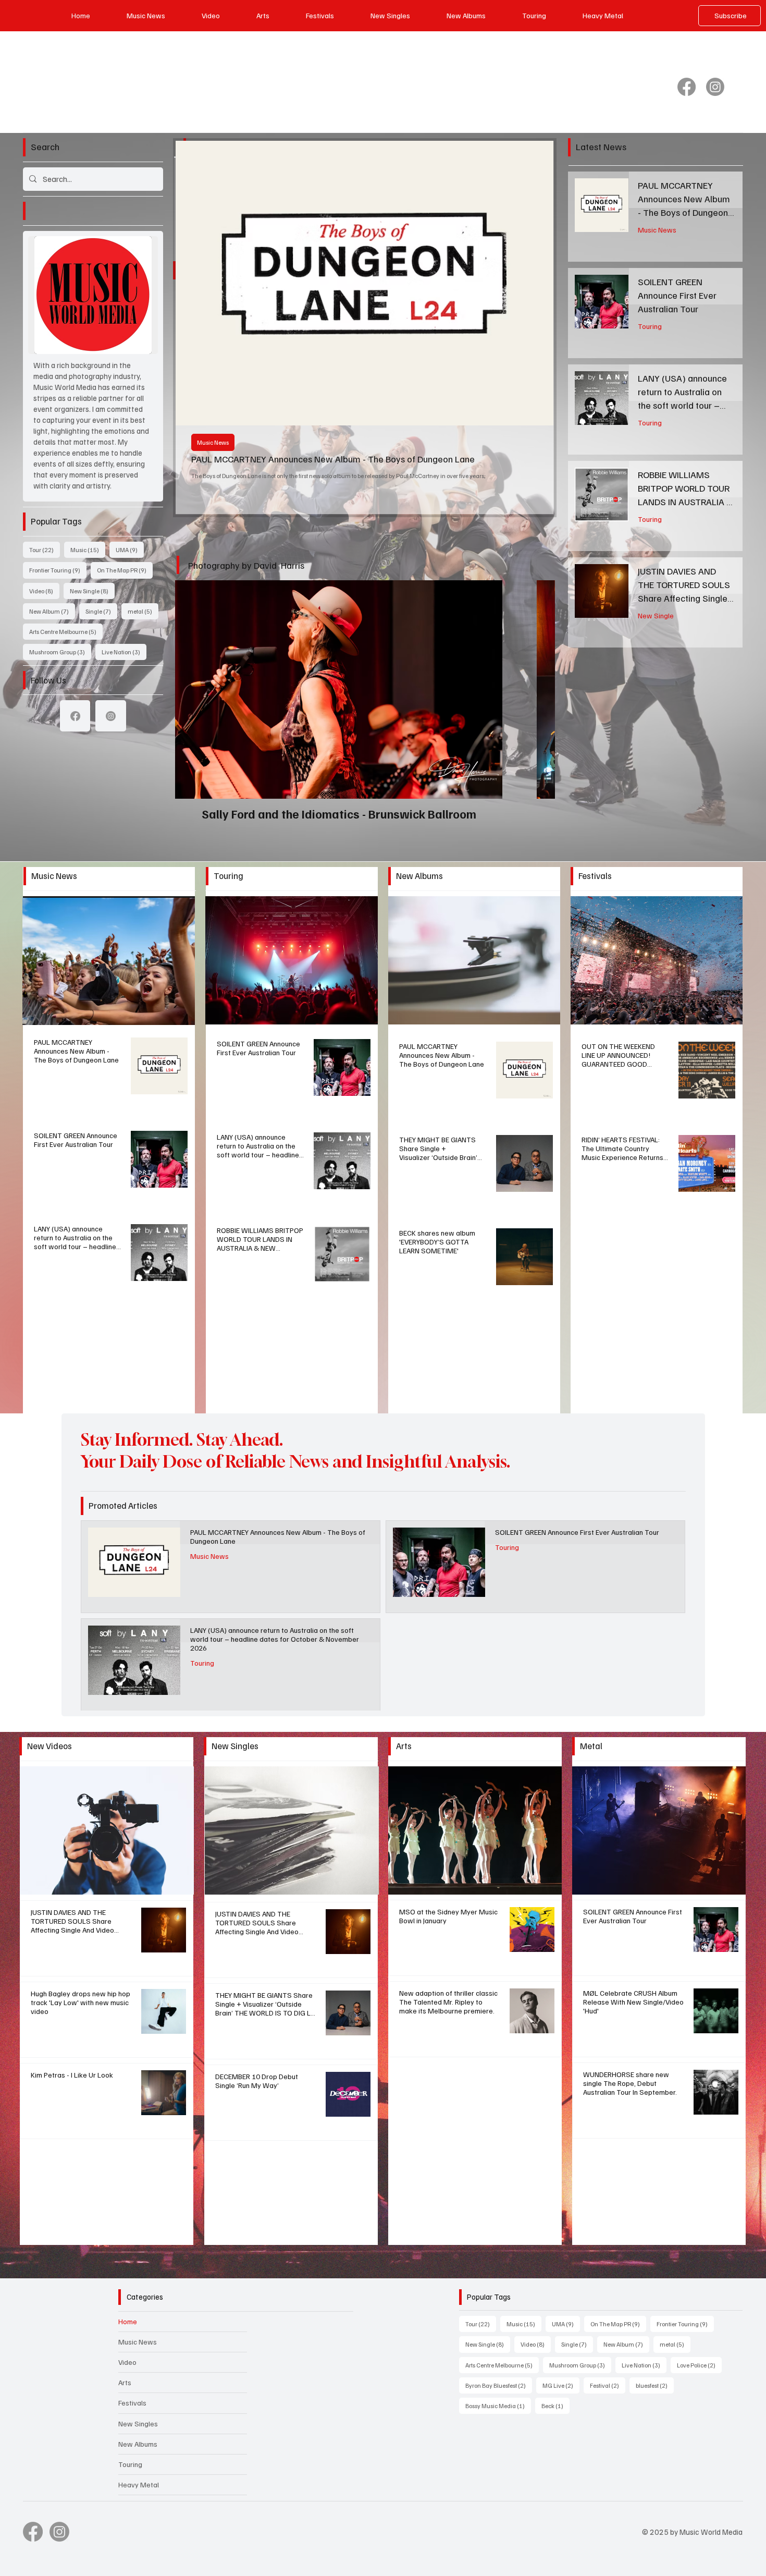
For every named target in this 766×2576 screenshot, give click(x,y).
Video (44, 591)
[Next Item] (536, 249)
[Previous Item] (193, 249)
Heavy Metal (139, 2485)
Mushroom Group (60, 652)
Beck (555, 2406)
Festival (608, 2385)
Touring (207, 373)
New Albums (138, 2444)
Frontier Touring (58, 570)
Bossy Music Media (498, 2406)
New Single (92, 591)
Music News (657, 228)
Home (128, 2321)
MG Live (561, 2385)
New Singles (138, 2424)
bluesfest (655, 2385)
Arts (125, 2382)
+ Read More (109, 960)
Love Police (699, 2365)
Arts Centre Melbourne (66, 631)
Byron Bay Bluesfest (499, 2385)
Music (88, 550)
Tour (45, 550)
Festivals (132, 2403)
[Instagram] (715, 87)
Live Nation (124, 652)
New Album (52, 611)
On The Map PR (125, 570)
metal (143, 611)
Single (101, 611)
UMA (130, 550)
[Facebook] (687, 87)
